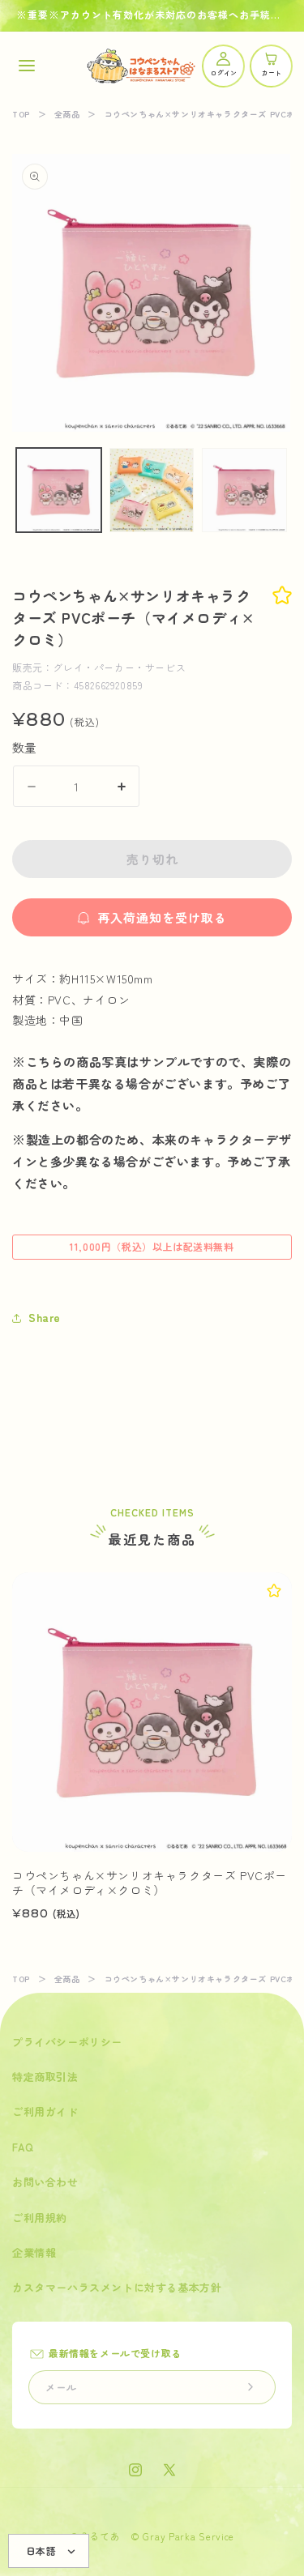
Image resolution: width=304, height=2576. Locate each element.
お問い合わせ (45, 2182)
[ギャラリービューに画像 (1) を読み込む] (59, 490)
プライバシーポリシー (67, 2042)
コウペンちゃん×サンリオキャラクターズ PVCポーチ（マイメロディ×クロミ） (150, 1883)
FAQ (23, 2147)
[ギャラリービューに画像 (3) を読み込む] (244, 490)
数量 (25, 747)
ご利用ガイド (45, 2111)
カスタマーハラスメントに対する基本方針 (117, 2287)
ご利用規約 (40, 2218)
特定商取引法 (45, 2077)
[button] (26, 66)
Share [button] (45, 1317)
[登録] (250, 2387)
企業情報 (34, 2252)
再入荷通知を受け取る (162, 917)
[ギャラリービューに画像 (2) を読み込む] (152, 490)
